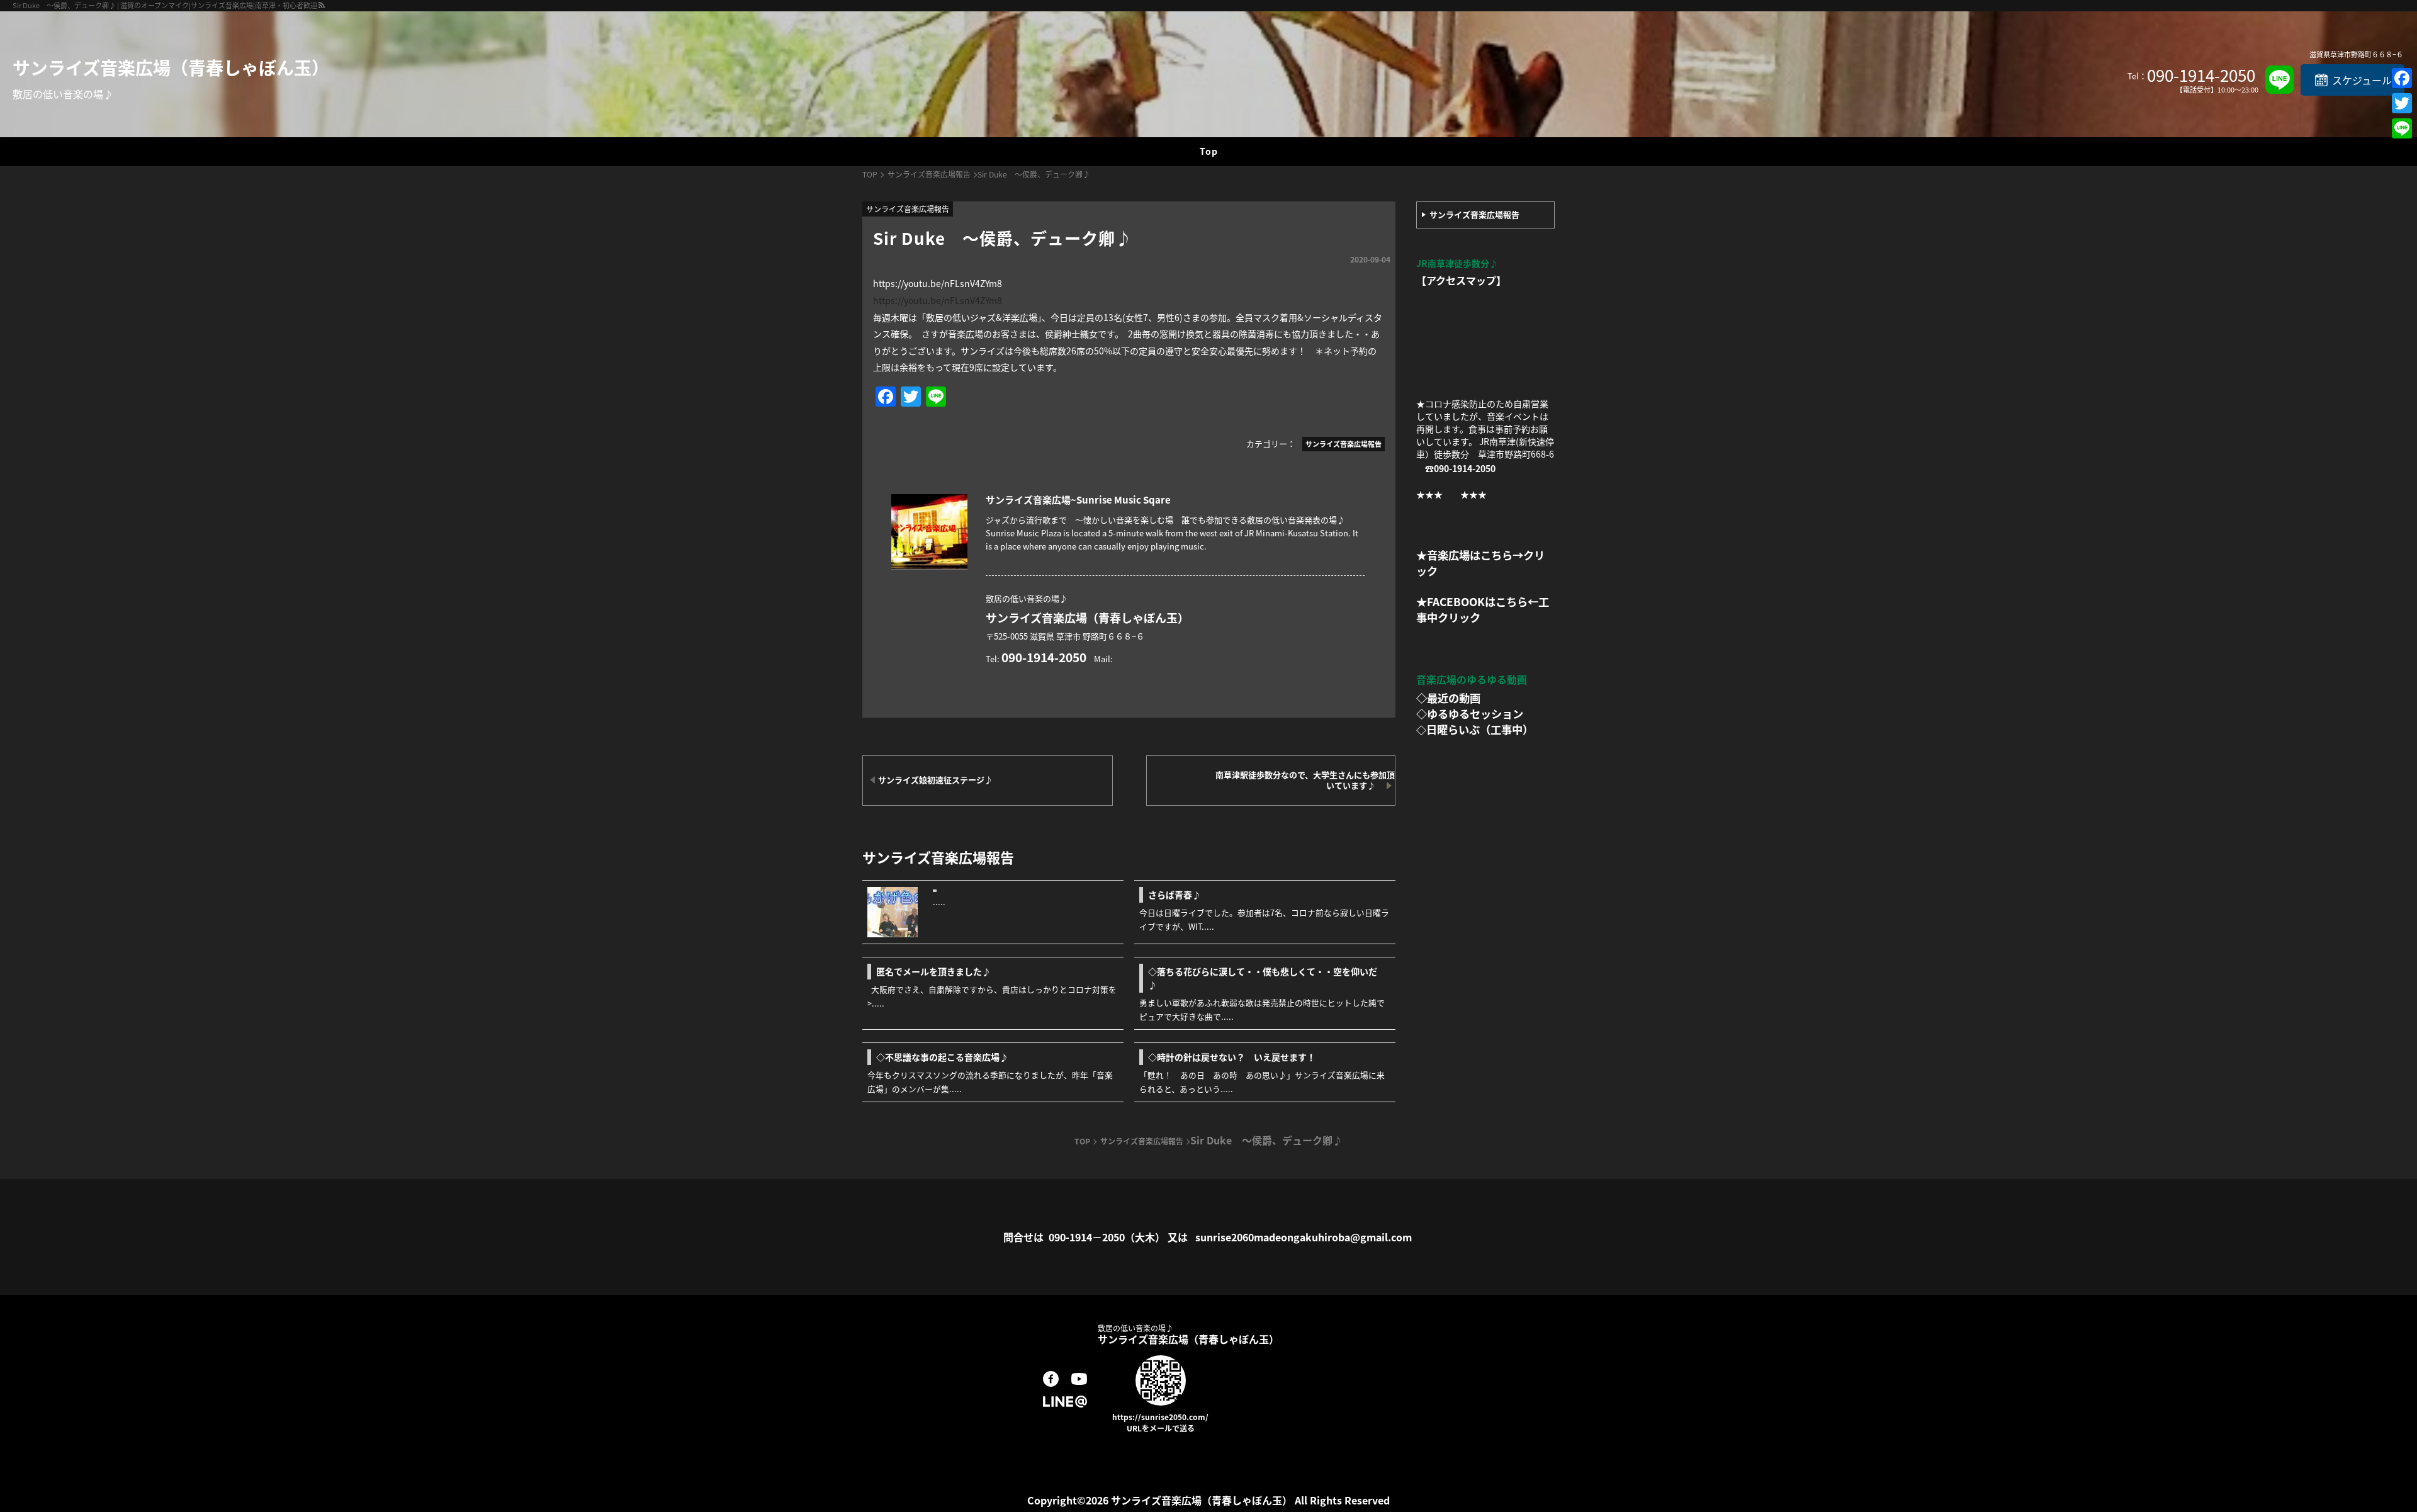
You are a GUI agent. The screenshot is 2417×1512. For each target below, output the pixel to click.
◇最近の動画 (1448, 698)
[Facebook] (2402, 78)
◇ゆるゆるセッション (1470, 714)
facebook (1051, 1379)
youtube (1079, 1379)
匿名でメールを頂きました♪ (933, 971)
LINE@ (1065, 1402)
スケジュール (2362, 80)
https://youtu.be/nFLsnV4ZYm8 (938, 300)
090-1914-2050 (2201, 75)
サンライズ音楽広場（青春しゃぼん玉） (171, 67)
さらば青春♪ (1179, 894)
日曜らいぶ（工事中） (1480, 729)
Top (1209, 151)
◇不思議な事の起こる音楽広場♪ (942, 1057)
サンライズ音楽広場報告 (1474, 214)
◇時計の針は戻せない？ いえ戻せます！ (1232, 1057)
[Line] (2402, 128)
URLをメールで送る (1161, 1428)
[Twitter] (2402, 103)
